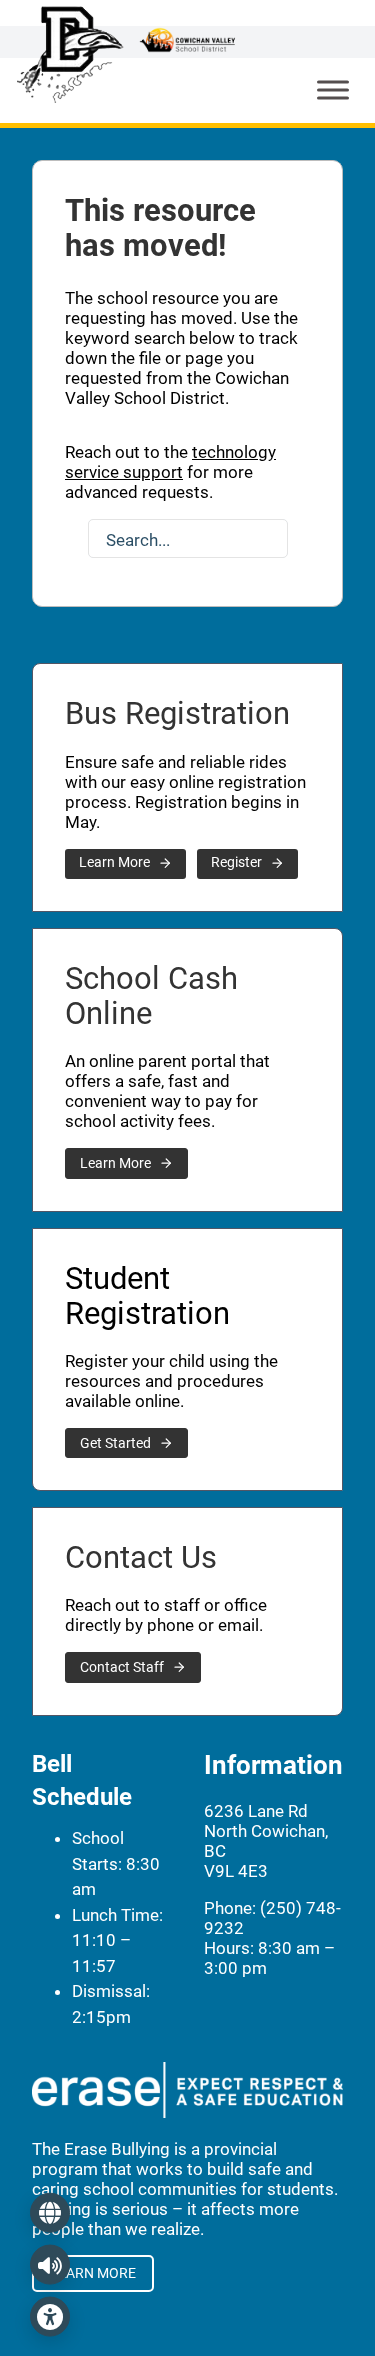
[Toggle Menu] (333, 90)
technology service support (170, 462)
